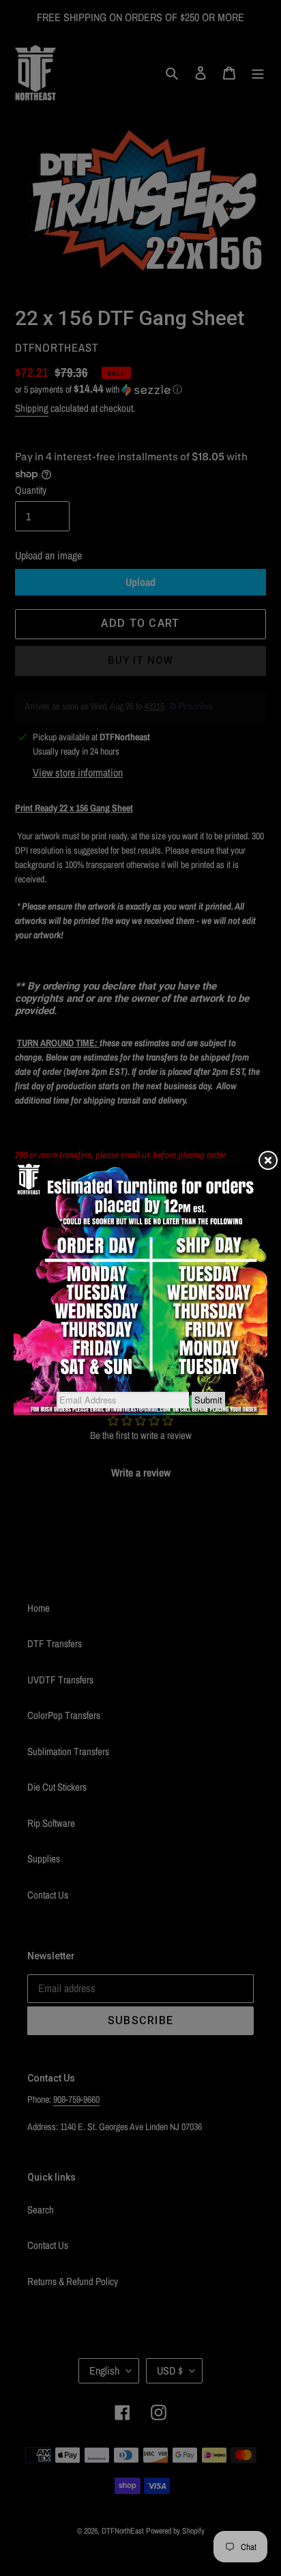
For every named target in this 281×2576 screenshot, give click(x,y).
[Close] (267, 1161)
